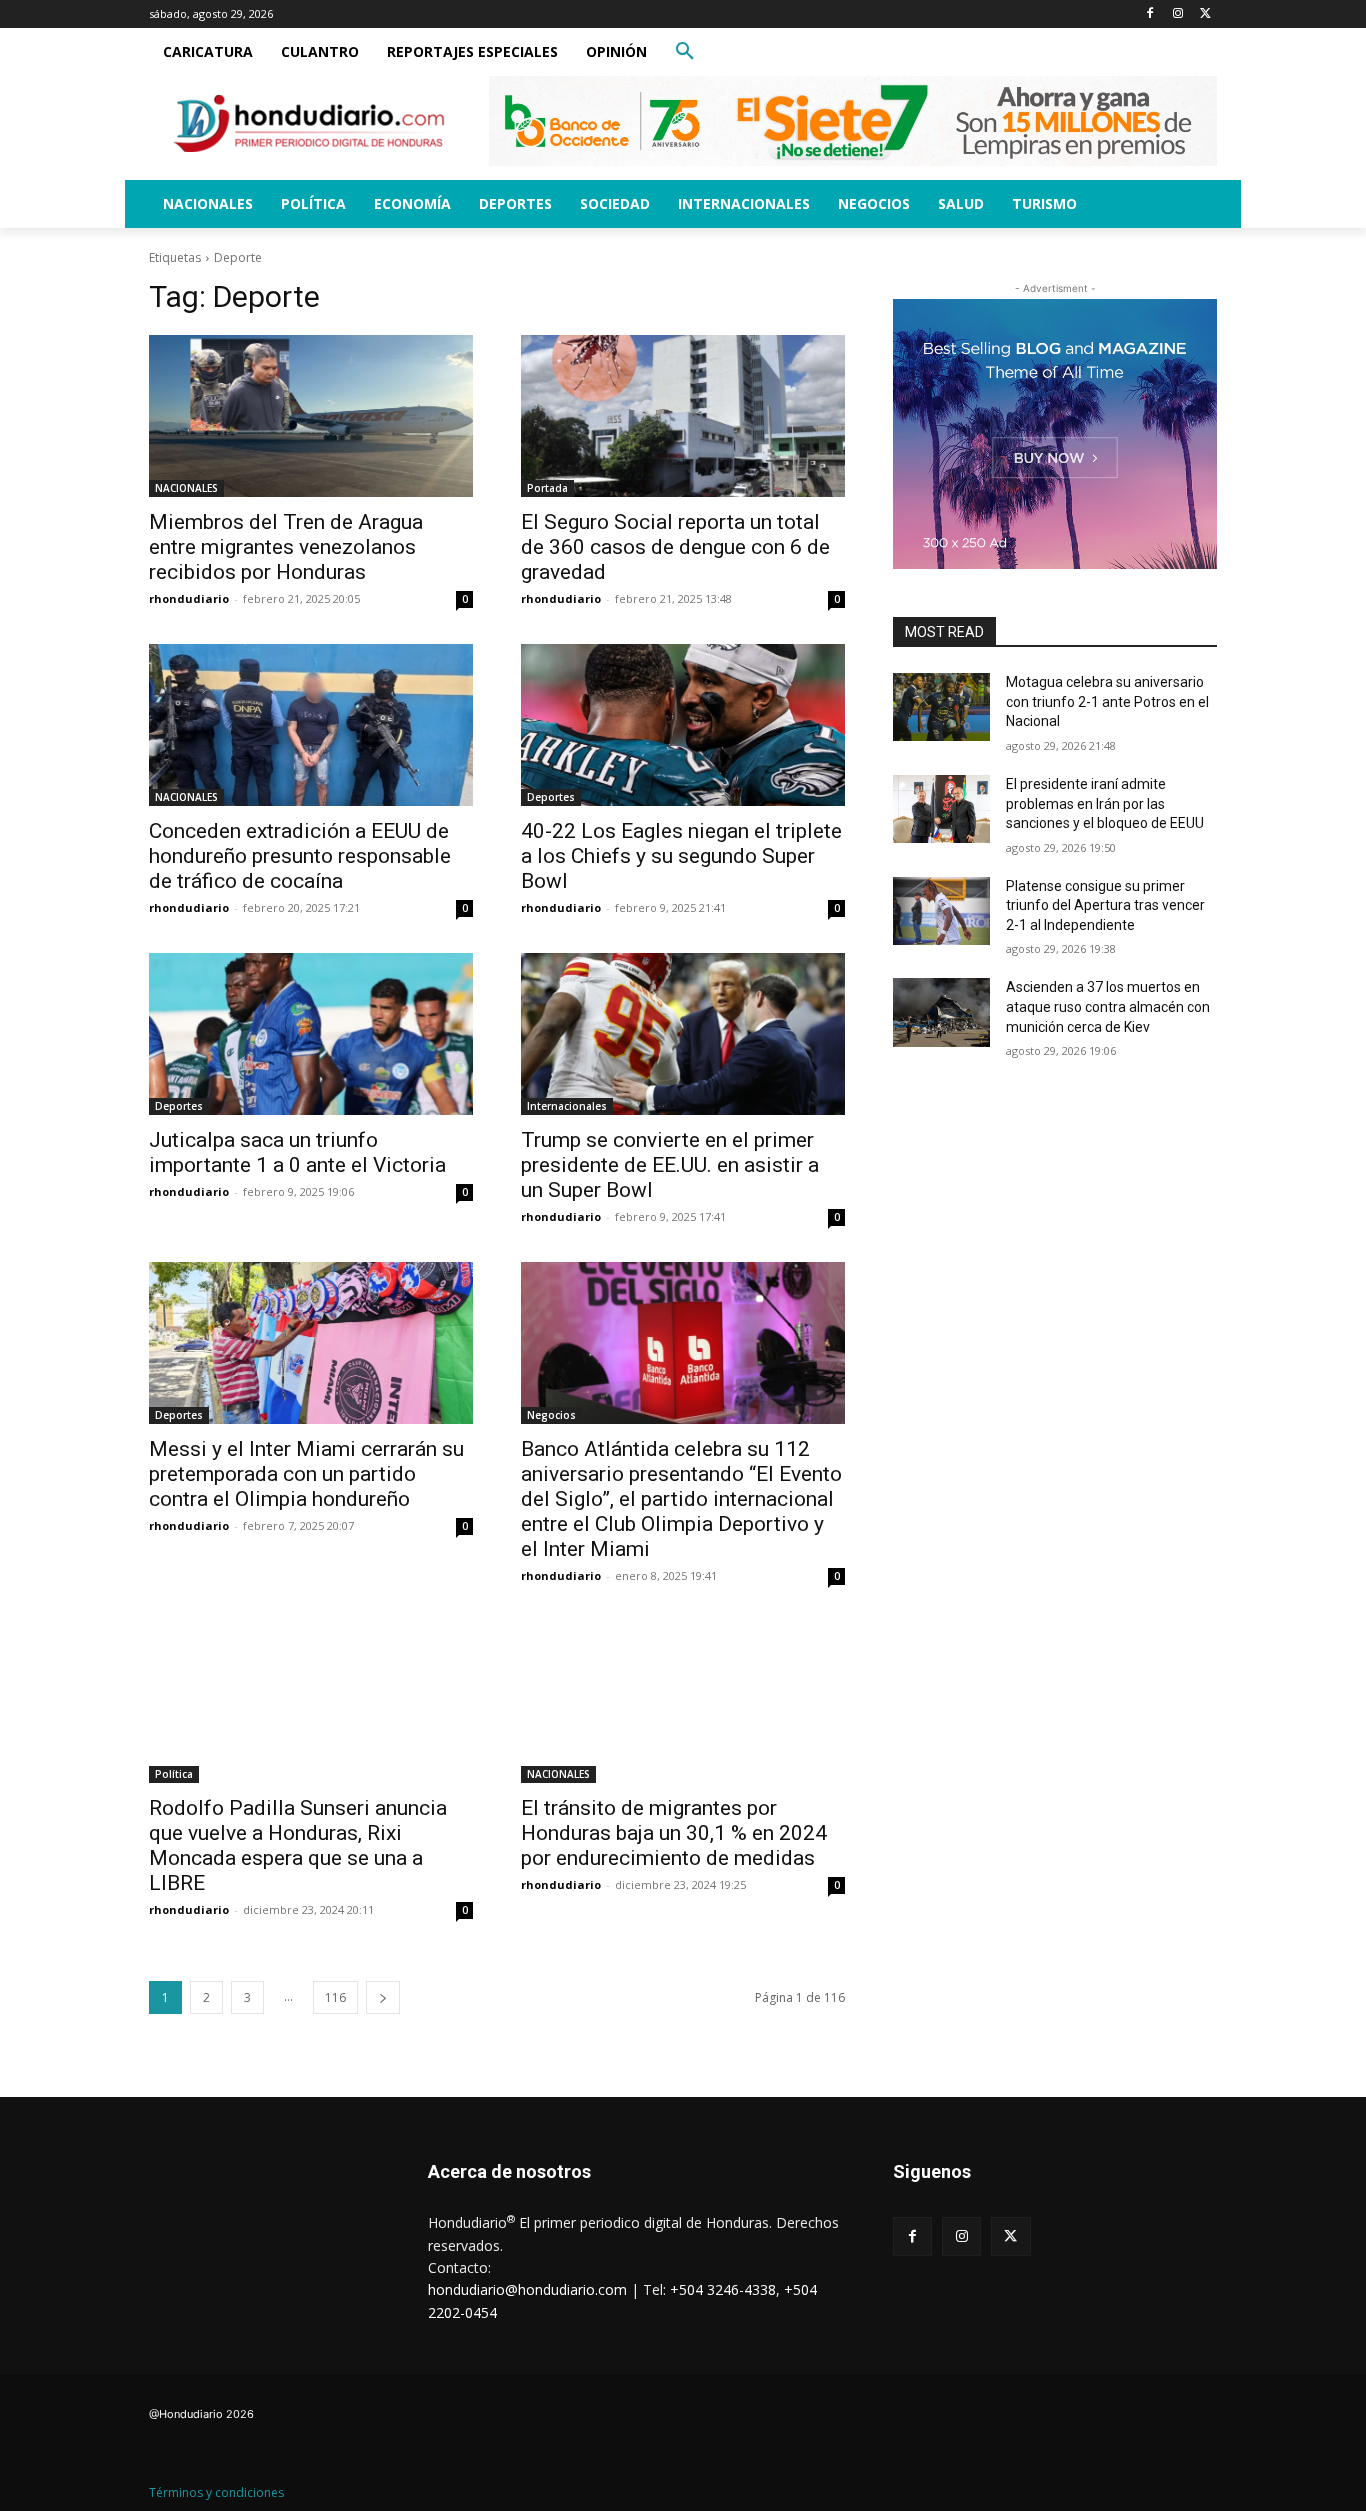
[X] (1205, 14)
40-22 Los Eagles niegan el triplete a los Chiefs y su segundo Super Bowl (681, 856)
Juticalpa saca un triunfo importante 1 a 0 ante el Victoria (297, 1152)
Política (174, 1774)
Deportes (551, 797)
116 (335, 1997)
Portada (547, 488)
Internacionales (567, 1106)
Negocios (551, 1415)
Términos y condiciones (216, 2492)
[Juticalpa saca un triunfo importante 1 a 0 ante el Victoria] (311, 1034)
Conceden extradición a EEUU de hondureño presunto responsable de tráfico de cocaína (300, 856)
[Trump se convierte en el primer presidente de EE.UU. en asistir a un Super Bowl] (683, 1034)
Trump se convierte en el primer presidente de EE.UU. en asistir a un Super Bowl (670, 1165)
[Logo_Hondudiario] (309, 123)
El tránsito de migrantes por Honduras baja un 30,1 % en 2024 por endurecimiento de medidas (674, 1833)
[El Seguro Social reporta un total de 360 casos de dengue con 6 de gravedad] (683, 416)
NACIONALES (186, 488)
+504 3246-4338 (723, 2289)
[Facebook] (1150, 14)
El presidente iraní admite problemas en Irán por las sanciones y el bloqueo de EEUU (1105, 803)
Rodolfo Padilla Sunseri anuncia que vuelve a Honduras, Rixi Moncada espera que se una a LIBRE (298, 1845)
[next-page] (383, 1997)
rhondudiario (189, 598)
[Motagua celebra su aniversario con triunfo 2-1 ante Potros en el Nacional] (941, 707)
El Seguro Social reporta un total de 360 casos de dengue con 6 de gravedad (675, 547)
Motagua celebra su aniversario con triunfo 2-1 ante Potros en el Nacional (1107, 701)
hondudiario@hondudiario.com (527, 2289)
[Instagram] (1177, 14)
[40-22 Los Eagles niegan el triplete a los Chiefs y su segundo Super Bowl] (683, 725)
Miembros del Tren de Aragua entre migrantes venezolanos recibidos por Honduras (286, 547)
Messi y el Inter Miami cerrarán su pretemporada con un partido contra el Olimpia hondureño (306, 1474)
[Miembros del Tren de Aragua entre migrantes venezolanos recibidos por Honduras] (311, 416)
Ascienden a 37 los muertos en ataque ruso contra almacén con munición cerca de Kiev (1108, 1006)
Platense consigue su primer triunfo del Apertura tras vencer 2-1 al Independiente (1105, 905)
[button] (685, 52)
